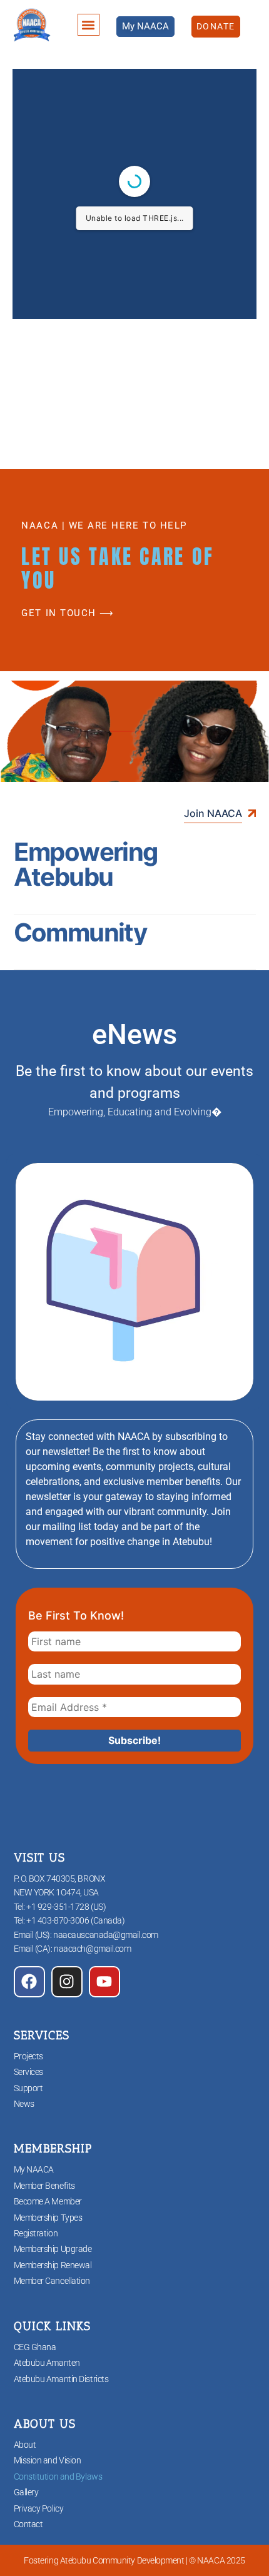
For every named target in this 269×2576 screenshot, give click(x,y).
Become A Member (48, 2201)
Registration (36, 2233)
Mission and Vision (48, 2460)
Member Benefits (44, 2186)
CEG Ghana (35, 2347)
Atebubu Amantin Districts (61, 2379)
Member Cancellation (52, 2281)
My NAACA (34, 2169)
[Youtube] (104, 1982)
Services (28, 2072)
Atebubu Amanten (47, 2363)
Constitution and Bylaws (58, 2477)
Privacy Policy (39, 2508)
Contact (28, 2524)
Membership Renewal (53, 2265)
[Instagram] (67, 1982)
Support (28, 2088)
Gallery (26, 2492)
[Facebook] (29, 1982)
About (25, 2445)
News (24, 2104)
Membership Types (48, 2218)
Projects (28, 2056)
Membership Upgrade (53, 2249)
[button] (89, 25)
